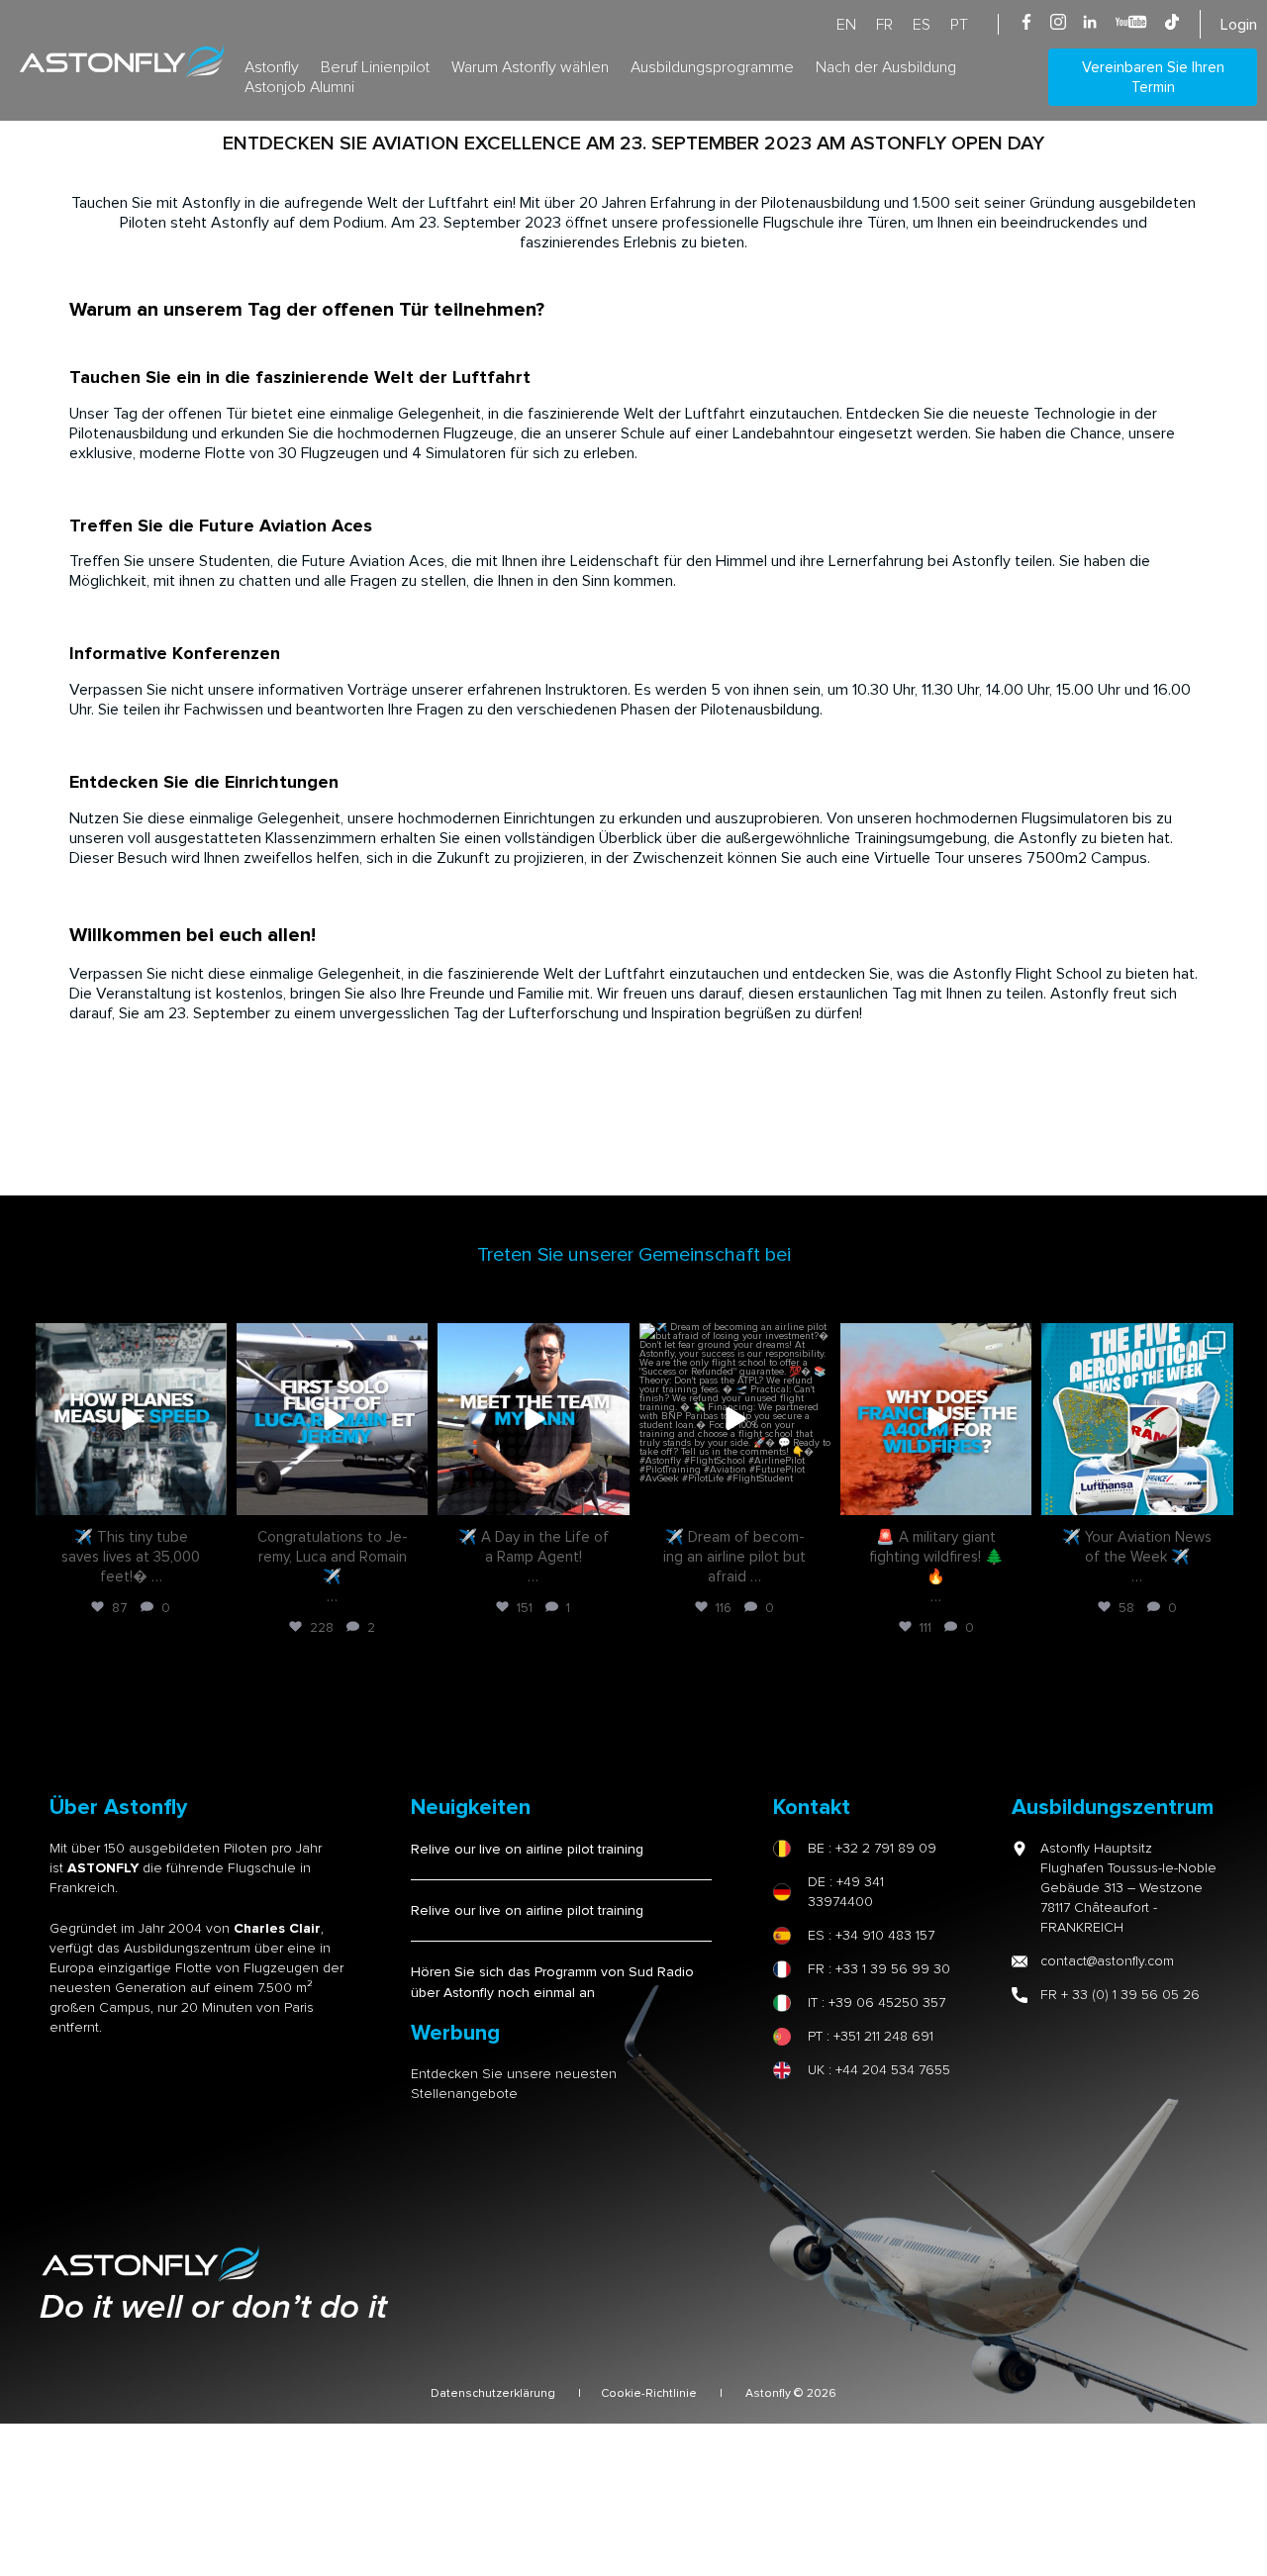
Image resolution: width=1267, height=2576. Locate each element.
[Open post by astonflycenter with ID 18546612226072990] (533, 1419)
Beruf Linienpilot (375, 67)
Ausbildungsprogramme (712, 67)
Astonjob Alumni (299, 87)
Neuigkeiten (471, 1808)
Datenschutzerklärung (493, 2393)
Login (1239, 25)
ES (922, 25)
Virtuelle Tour (919, 858)
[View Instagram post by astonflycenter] (209, 1496)
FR (884, 25)
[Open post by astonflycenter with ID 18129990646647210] (735, 1419)
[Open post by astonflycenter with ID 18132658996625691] (936, 1419)
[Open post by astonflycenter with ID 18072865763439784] (332, 1419)
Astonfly (272, 67)
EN (846, 25)
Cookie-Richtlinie (650, 2393)
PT (959, 25)
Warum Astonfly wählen (530, 67)
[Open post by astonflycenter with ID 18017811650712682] (131, 1419)
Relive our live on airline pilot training (527, 1849)
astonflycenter (129, 1340)
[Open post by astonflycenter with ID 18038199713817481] (1137, 1419)
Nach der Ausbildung (886, 67)
